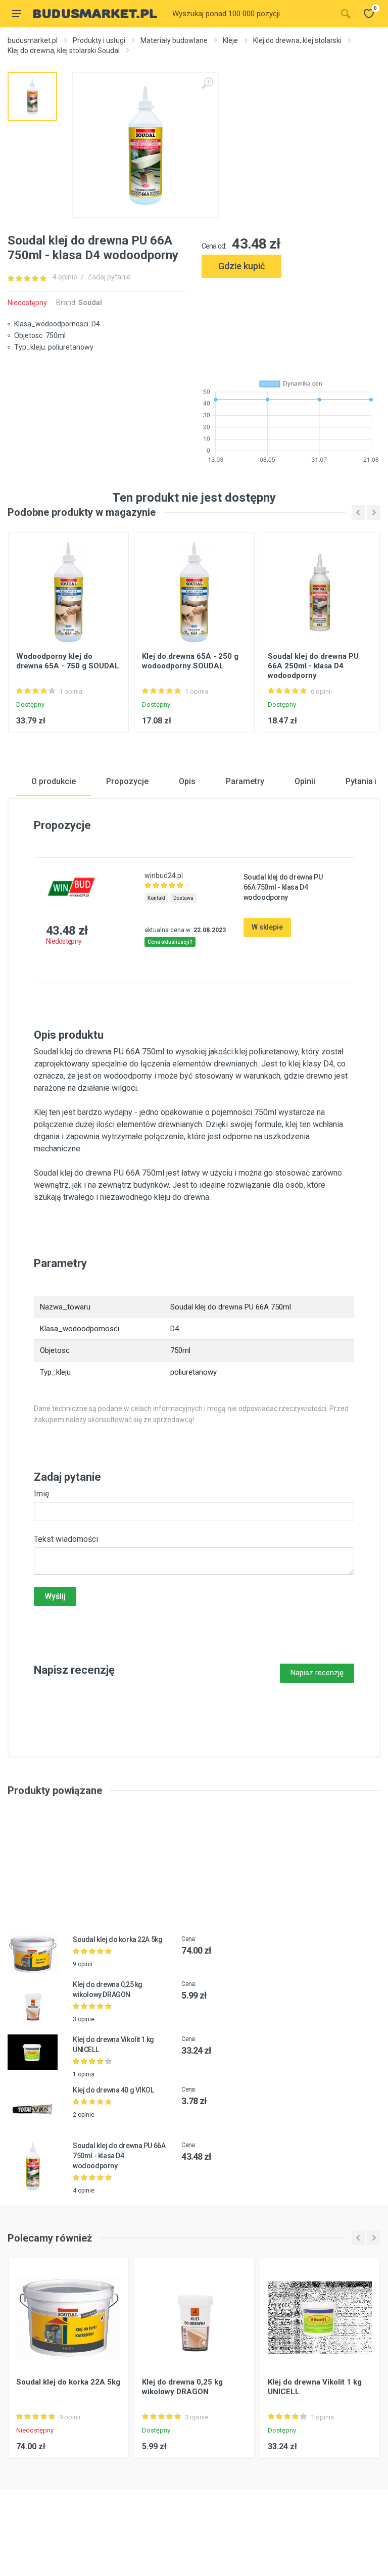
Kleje (230, 40)
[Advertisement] (291, 324)
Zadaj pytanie (109, 277)
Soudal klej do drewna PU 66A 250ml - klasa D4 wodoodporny (313, 666)
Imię (41, 1494)
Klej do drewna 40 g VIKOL (113, 2090)
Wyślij (55, 1596)
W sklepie (267, 927)
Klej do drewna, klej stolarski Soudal (64, 51)
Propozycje (127, 781)
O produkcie (54, 781)
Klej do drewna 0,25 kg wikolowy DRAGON (182, 2387)
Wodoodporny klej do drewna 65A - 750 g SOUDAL (68, 661)
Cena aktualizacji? (170, 942)
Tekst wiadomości (66, 1539)
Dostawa (183, 898)
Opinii (305, 781)
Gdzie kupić (241, 266)
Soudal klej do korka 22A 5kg (117, 1939)
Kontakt (156, 898)
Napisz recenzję (317, 1673)
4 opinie (65, 277)
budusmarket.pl (33, 40)
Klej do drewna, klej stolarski (297, 40)
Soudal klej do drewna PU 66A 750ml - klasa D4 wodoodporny (119, 2156)
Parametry (245, 781)
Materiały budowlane (174, 40)
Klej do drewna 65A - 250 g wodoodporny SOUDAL (190, 661)
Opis (187, 781)
